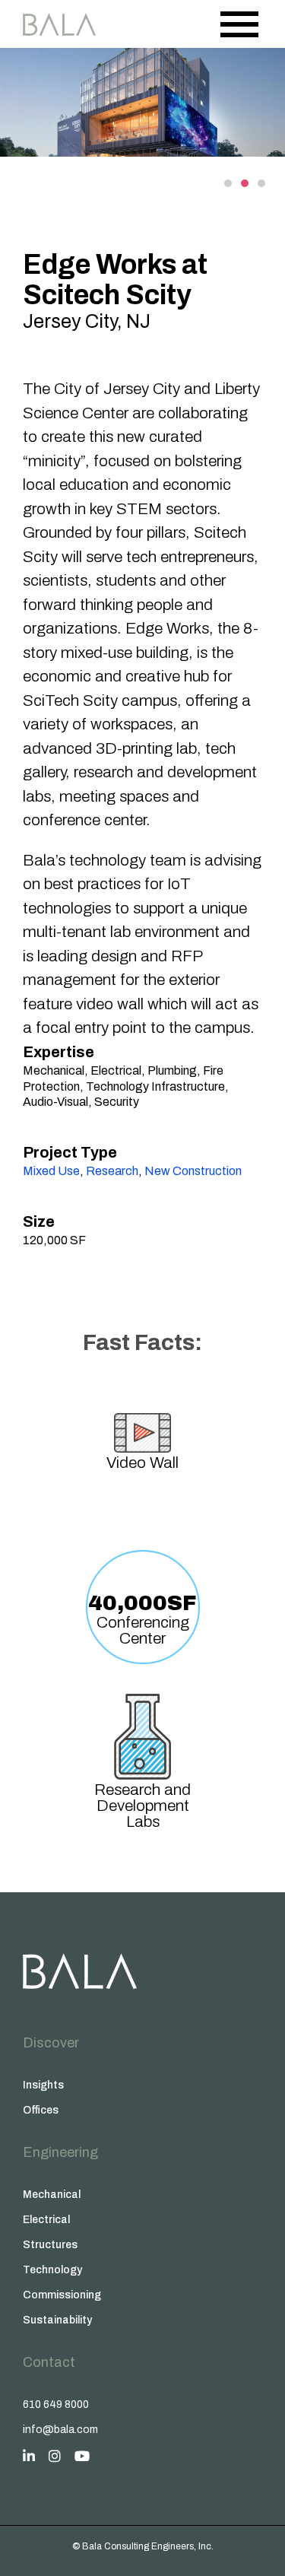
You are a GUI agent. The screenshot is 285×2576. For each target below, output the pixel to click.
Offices (41, 2110)
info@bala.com (60, 2430)
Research (112, 1171)
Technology (52, 2270)
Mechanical (52, 2195)
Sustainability (57, 2320)
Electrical (46, 2220)
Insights (43, 2085)
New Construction (193, 1171)
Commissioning (62, 2295)
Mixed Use (51, 1171)
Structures (50, 2245)
